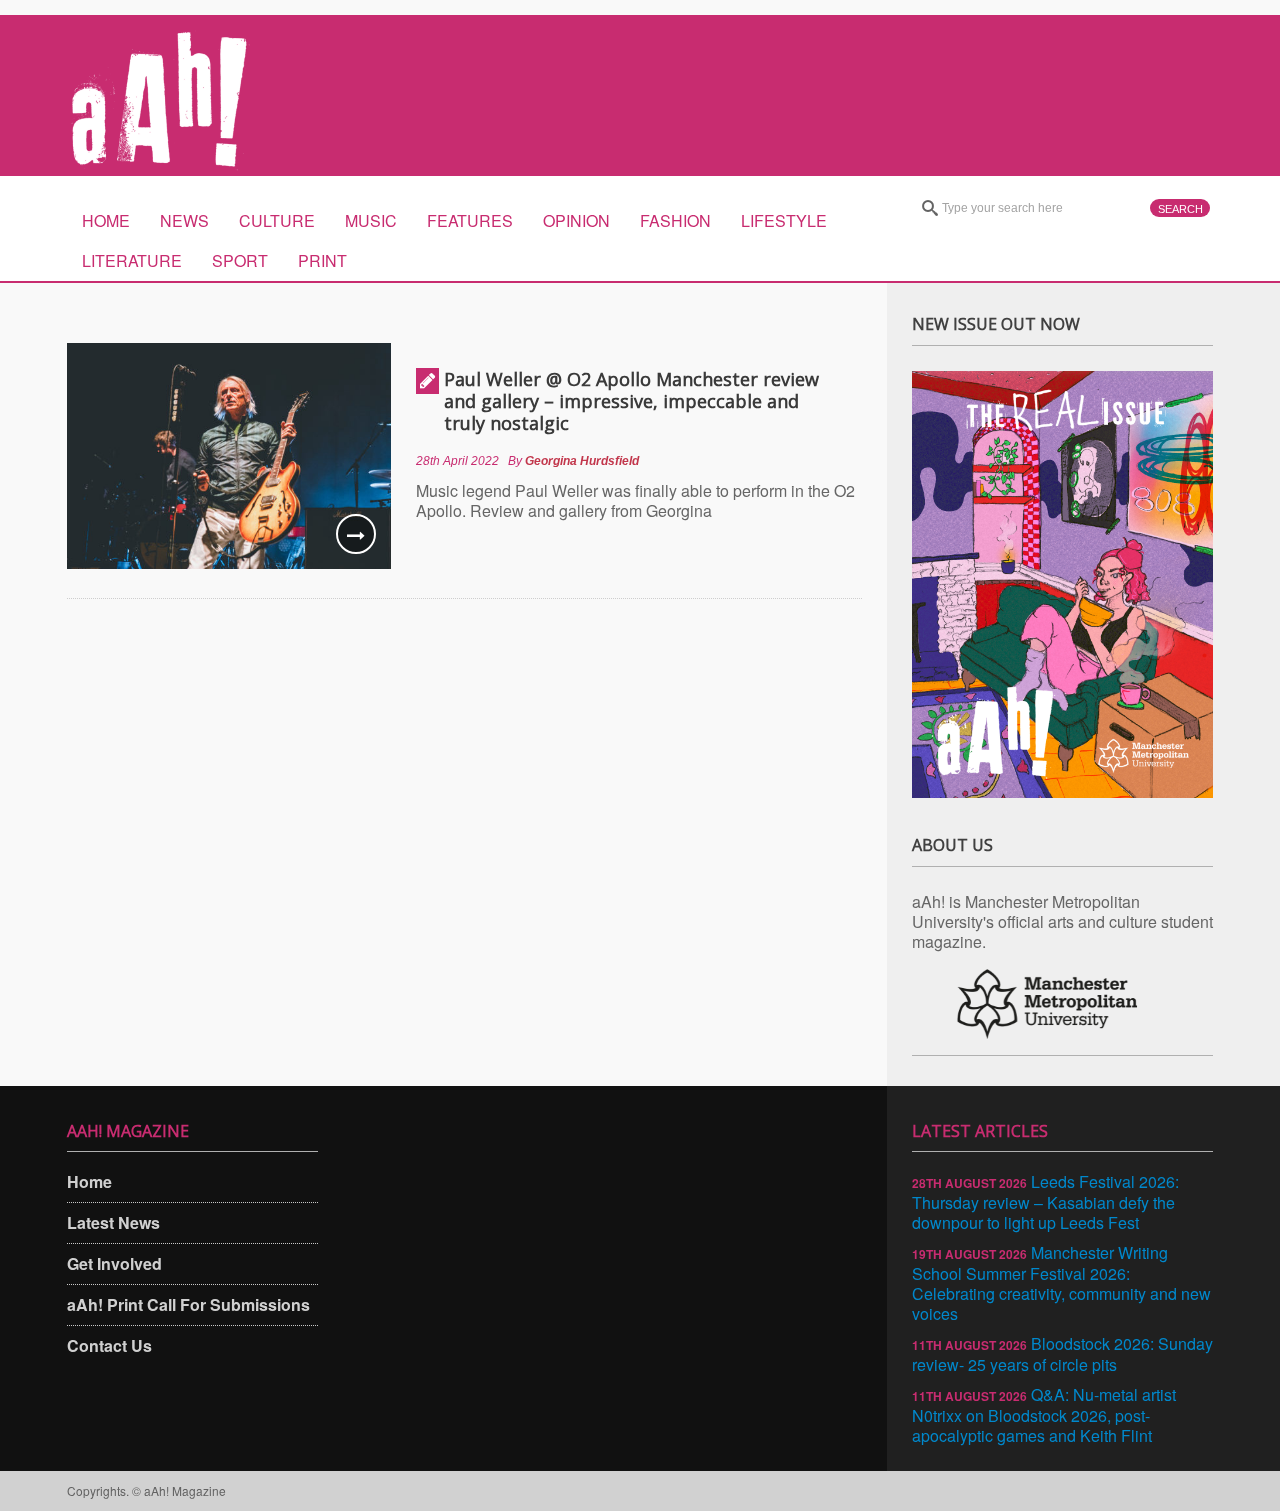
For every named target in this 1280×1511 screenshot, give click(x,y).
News (184, 220)
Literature (132, 260)
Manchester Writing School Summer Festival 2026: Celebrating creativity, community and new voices (1061, 1283)
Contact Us (109, 1345)
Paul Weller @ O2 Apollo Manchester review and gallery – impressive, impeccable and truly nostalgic (631, 401)
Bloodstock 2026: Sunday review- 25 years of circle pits (1062, 1354)
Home (106, 220)
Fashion (675, 220)
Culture (277, 220)
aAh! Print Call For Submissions (188, 1304)
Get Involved (114, 1263)
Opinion (576, 220)
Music (371, 220)
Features (470, 220)
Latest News (113, 1222)
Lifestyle (784, 220)
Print (322, 260)
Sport (240, 260)
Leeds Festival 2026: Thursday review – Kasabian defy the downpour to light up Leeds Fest (1045, 1202)
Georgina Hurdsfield (582, 461)
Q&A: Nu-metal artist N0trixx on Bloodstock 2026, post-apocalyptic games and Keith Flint (1044, 1415)
